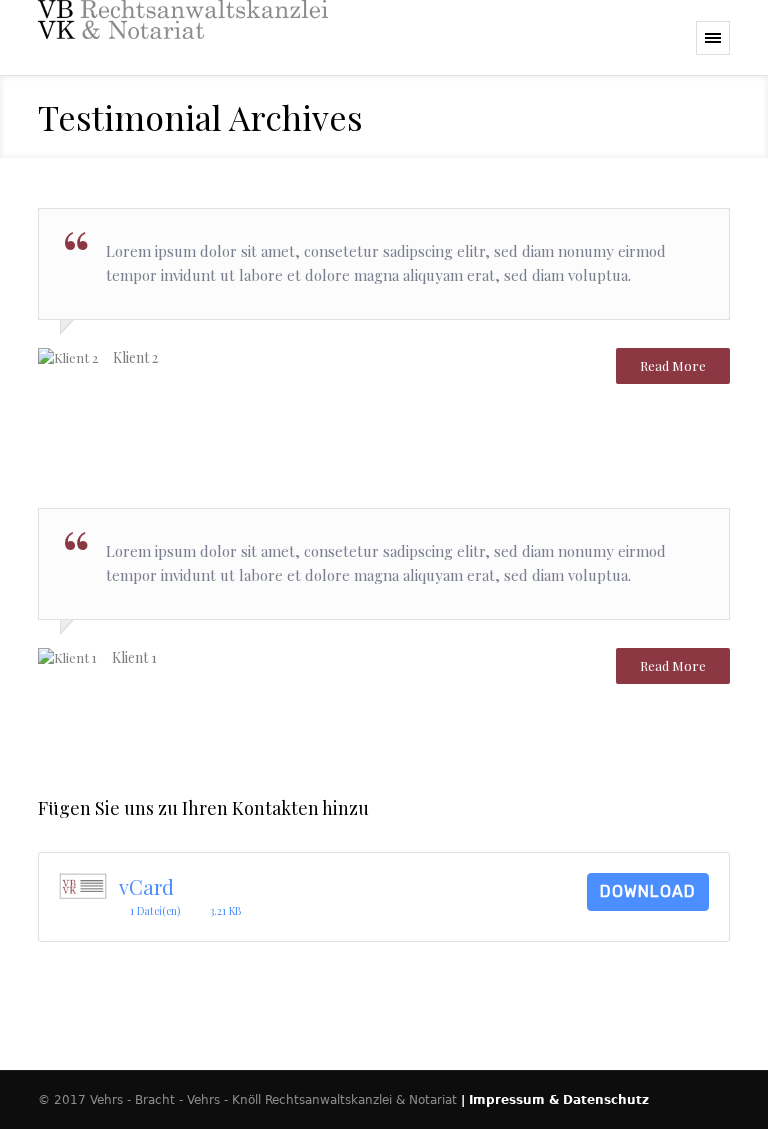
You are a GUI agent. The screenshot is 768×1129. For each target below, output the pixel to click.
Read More (673, 365)
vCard (146, 886)
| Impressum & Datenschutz (555, 1100)
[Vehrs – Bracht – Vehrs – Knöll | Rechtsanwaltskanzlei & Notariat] (183, 37)
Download (648, 891)
